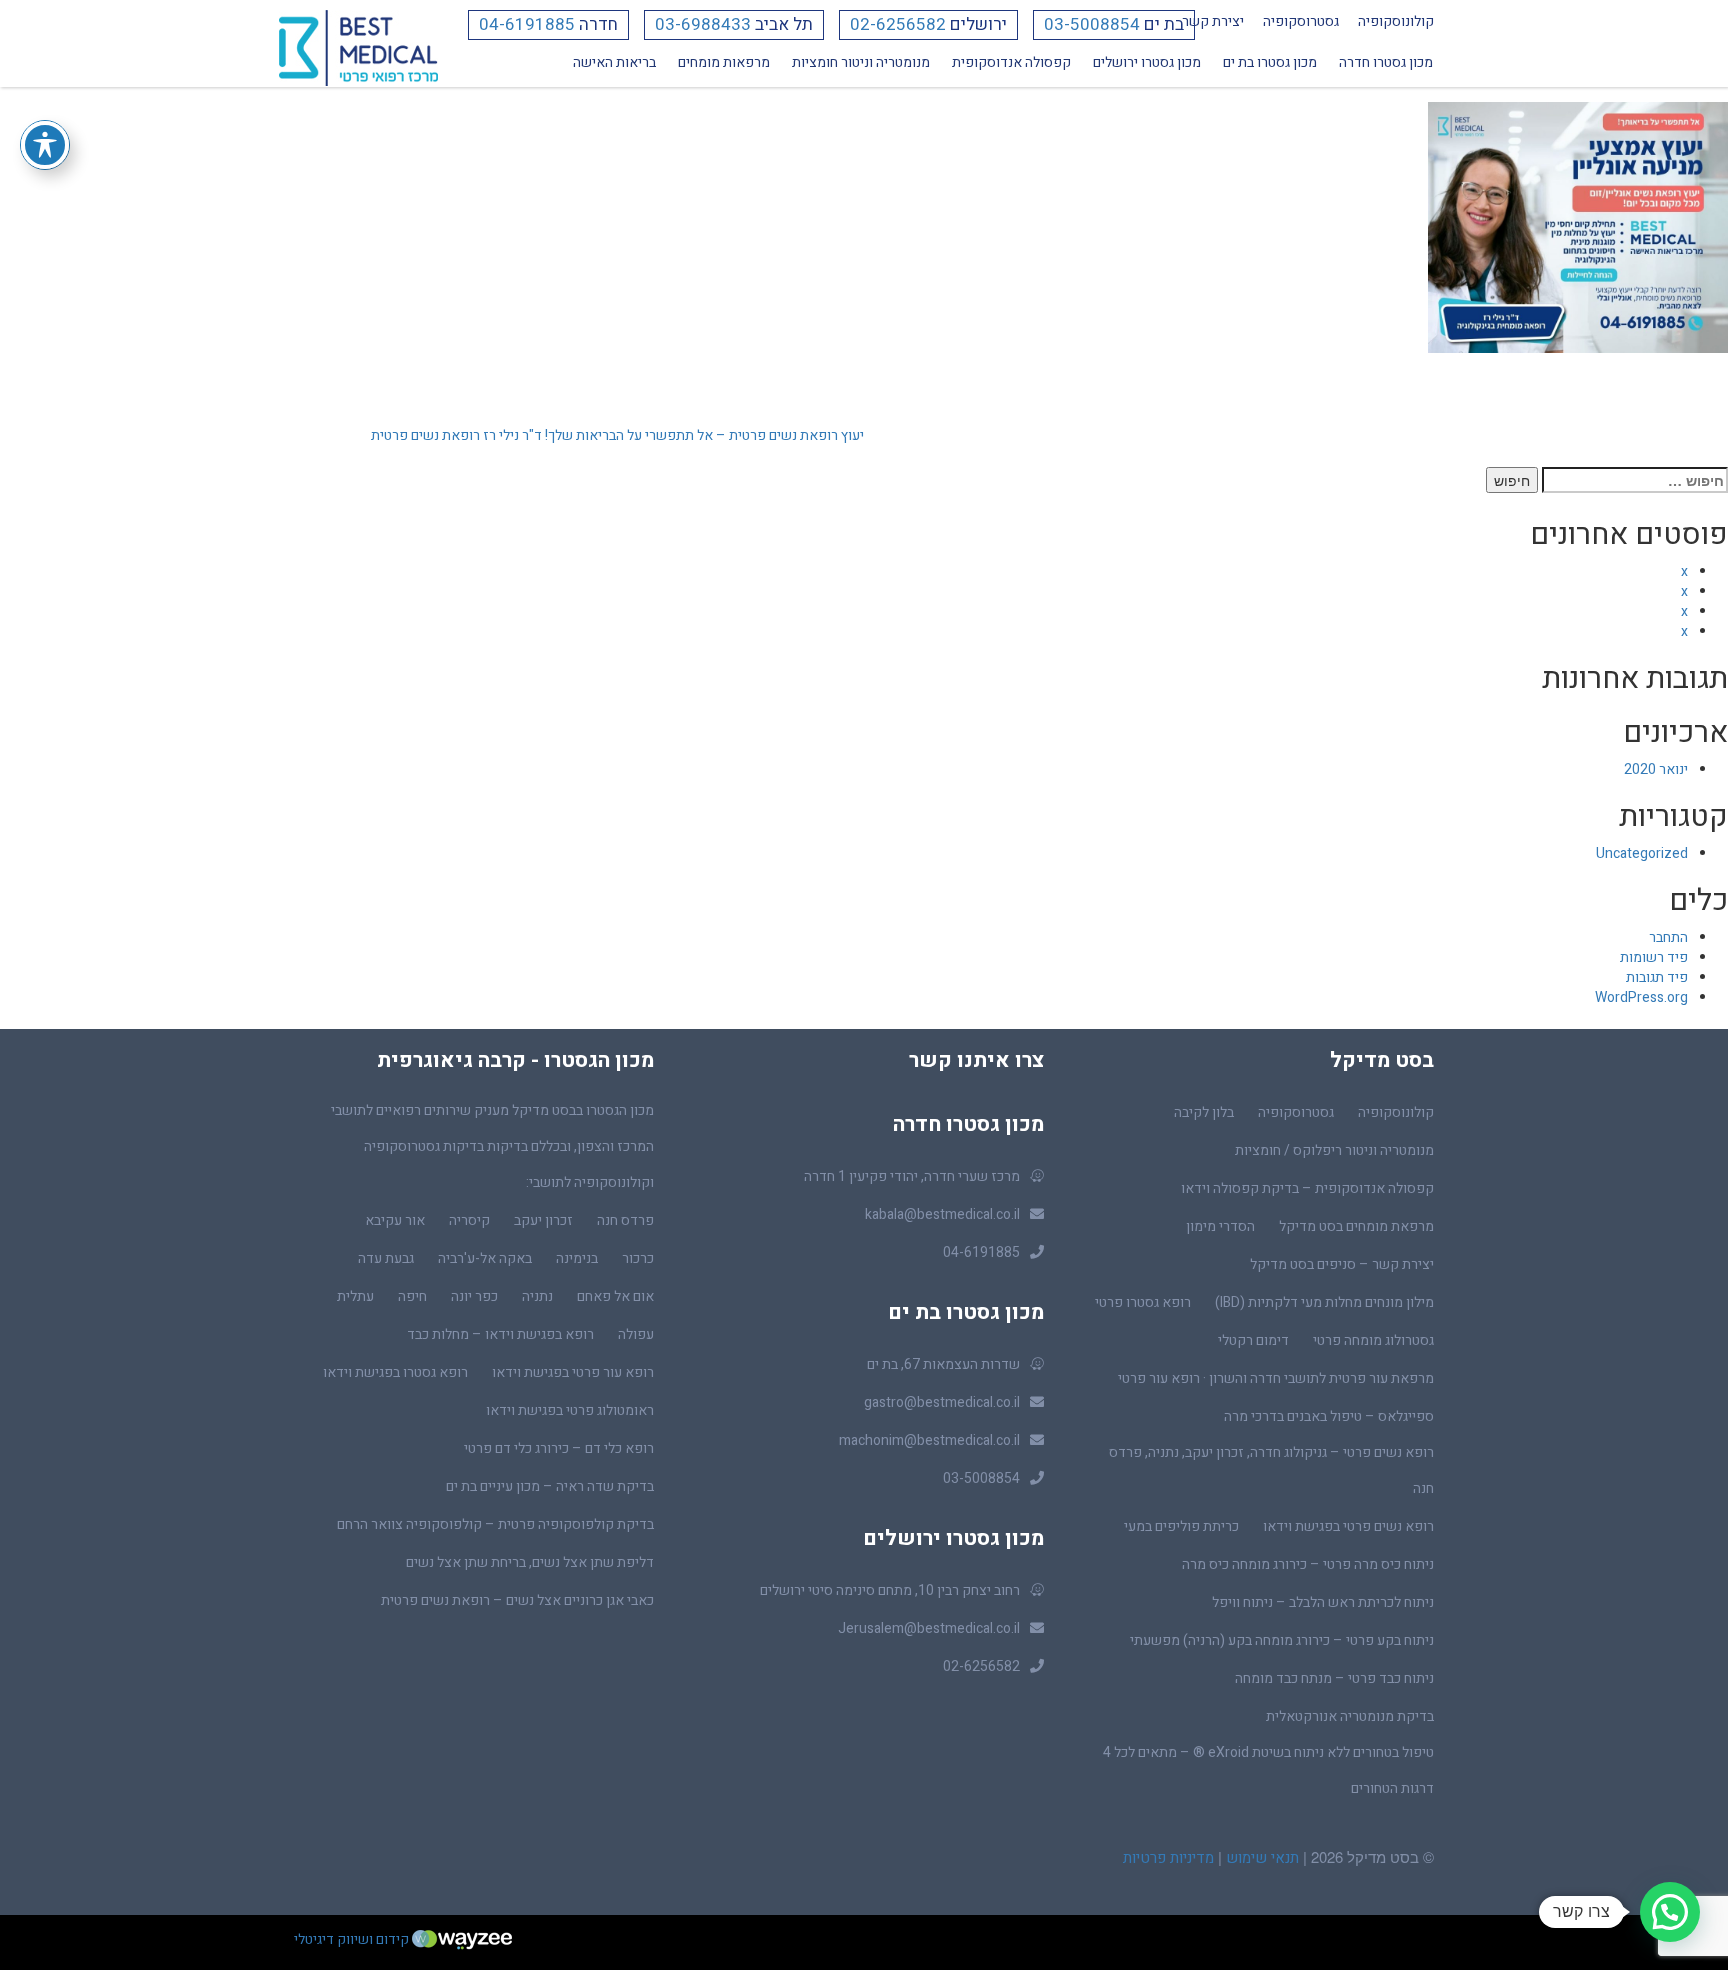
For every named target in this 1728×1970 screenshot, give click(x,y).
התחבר (1668, 937)
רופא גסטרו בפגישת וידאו (395, 1372)
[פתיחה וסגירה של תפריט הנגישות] (45, 145)
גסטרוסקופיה (1301, 21)
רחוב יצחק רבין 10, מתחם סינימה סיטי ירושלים (890, 1590)
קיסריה (469, 1220)
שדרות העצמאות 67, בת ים (943, 1364)
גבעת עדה (386, 1258)
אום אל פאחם (615, 1296)
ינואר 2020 (1656, 769)
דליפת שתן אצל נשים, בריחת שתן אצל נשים (530, 1562)
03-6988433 (703, 24)
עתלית (355, 1296)
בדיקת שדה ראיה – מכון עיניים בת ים (550, 1486)
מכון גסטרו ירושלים (1147, 62)
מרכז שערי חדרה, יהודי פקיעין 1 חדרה (912, 1176)
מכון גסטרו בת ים (1270, 62)
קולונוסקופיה (1396, 21)
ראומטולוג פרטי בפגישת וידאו (570, 1410)
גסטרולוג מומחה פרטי (1373, 1340)
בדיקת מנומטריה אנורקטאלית (1350, 1716)
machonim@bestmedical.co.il (929, 1440)
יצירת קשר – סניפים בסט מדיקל (1342, 1264)
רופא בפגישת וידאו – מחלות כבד (500, 1334)
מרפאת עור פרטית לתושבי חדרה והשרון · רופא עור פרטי (1276, 1378)
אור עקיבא (395, 1220)
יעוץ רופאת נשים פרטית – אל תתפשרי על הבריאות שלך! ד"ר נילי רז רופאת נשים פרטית (617, 435)
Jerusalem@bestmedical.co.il (929, 1628)
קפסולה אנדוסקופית (1011, 62)
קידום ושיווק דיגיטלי (353, 1939)
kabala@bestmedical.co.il (942, 1214)
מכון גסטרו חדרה (1386, 62)
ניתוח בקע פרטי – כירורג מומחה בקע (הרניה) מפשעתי (1282, 1640)
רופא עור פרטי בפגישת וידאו (573, 1372)
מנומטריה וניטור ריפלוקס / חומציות (1334, 1150)
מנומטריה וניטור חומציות (861, 62)
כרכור (638, 1258)
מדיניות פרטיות (1168, 1858)
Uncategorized (1642, 853)
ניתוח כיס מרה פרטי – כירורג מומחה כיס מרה (1308, 1564)
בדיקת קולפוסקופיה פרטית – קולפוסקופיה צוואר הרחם (495, 1524)
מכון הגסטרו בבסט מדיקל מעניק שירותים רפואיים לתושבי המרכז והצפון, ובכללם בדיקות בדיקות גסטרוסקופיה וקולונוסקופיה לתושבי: (492, 1146)
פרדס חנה (625, 1220)
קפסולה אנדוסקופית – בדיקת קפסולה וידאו (1307, 1188)
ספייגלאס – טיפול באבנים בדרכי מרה (1329, 1416)
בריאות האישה (614, 62)
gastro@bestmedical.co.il (942, 1402)
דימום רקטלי (1253, 1340)
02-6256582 (898, 24)
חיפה (412, 1296)
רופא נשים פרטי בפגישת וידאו (1348, 1526)
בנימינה (577, 1258)
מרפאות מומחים (724, 62)
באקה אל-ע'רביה (485, 1258)
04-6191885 (527, 24)
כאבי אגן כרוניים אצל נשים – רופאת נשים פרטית (517, 1600)
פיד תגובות (1657, 977)
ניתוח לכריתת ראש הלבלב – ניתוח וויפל (1323, 1602)
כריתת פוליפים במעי (1181, 1526)
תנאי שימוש (1260, 1858)
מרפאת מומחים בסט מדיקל (1356, 1226)
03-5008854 (1092, 24)
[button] (1670, 1912)
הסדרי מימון (1220, 1226)
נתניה (537, 1296)
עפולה (636, 1334)
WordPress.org (1641, 997)
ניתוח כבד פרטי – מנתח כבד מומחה (1334, 1678)
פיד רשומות (1654, 957)
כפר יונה (474, 1296)
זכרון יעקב (543, 1220)
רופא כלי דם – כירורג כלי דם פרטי (559, 1448)
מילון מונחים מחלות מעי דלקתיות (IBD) (1324, 1302)
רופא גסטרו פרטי (1143, 1302)
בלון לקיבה (1204, 1112)
